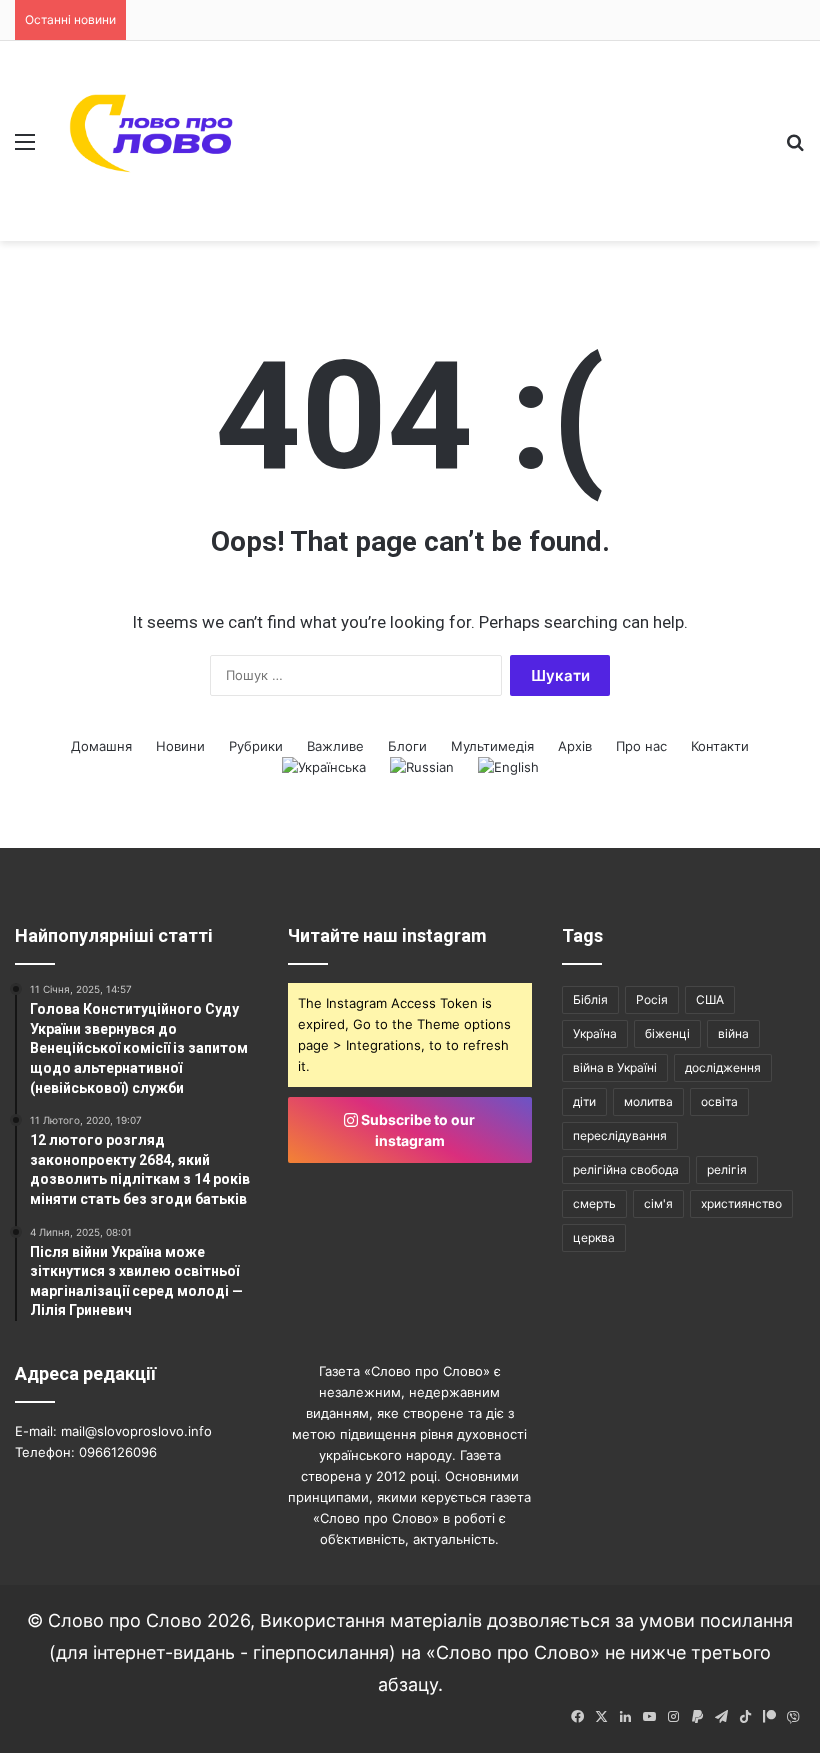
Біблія (590, 999)
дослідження (723, 1067)
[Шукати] (795, 148)
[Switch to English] (508, 767)
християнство (741, 1203)
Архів (575, 746)
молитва (648, 1101)
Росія (652, 999)
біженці (667, 1033)
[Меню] (25, 148)
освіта (719, 1101)
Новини (180, 746)
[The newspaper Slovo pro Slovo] (153, 141)
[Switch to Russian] (422, 767)
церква (594, 1237)
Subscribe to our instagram (416, 1130)
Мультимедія (492, 746)
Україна (595, 1033)
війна (733, 1033)
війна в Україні (615, 1067)
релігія (727, 1169)
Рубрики (256, 746)
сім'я (658, 1203)
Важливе (335, 746)
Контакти (720, 746)
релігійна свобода (626, 1169)
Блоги (407, 746)
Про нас (641, 746)
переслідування (620, 1135)
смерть (594, 1203)
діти (584, 1101)
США (710, 999)
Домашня (101, 746)
